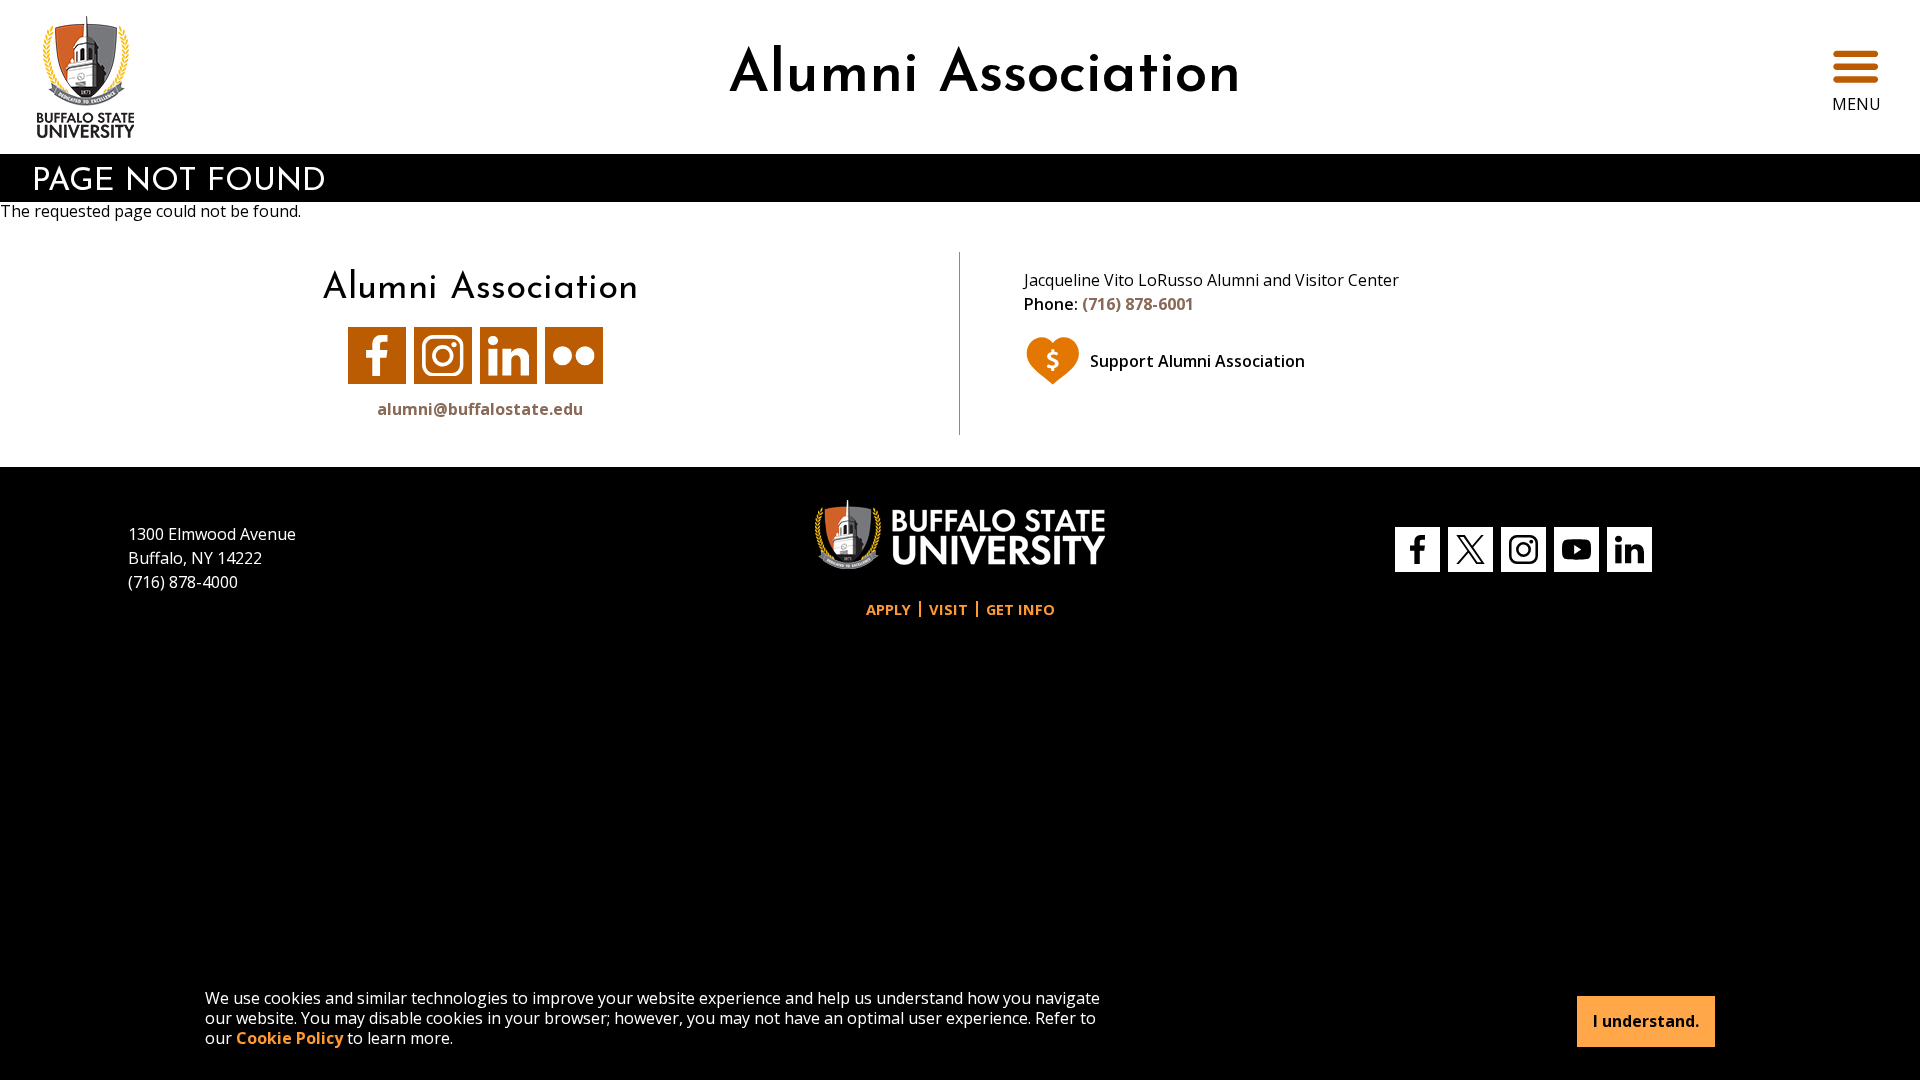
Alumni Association (984, 76)
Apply (888, 609)
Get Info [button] (1020, 609)
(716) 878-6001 (1138, 304)
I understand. (1646, 1022)
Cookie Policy (289, 1038)
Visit (948, 609)
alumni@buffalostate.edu (480, 409)
